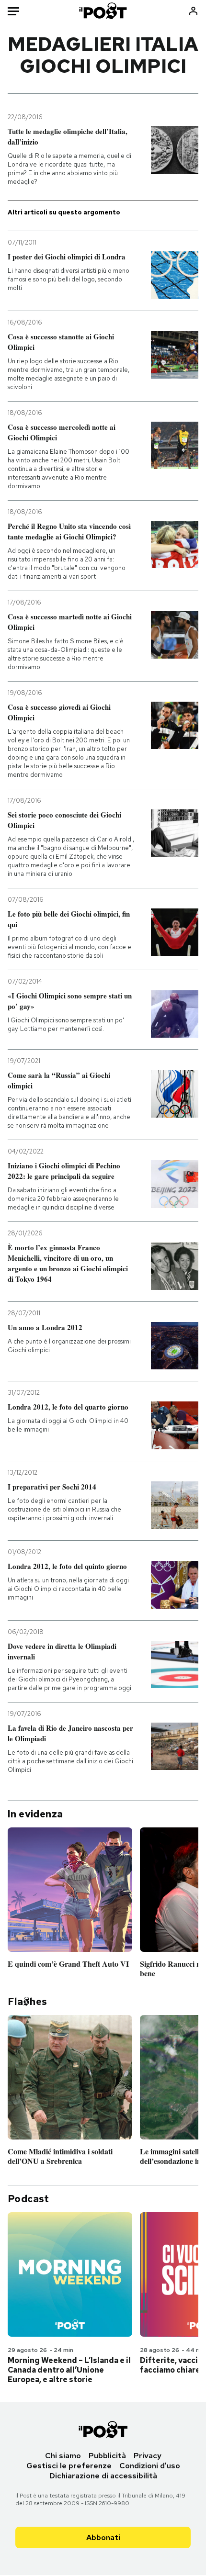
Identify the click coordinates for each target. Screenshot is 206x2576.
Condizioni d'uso (150, 2466)
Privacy (148, 2456)
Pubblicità (107, 2456)
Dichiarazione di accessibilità (103, 2476)
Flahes (27, 2002)
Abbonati (103, 2537)
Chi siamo (63, 2456)
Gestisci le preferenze (69, 2466)
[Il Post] (103, 11)
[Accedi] (193, 11)
